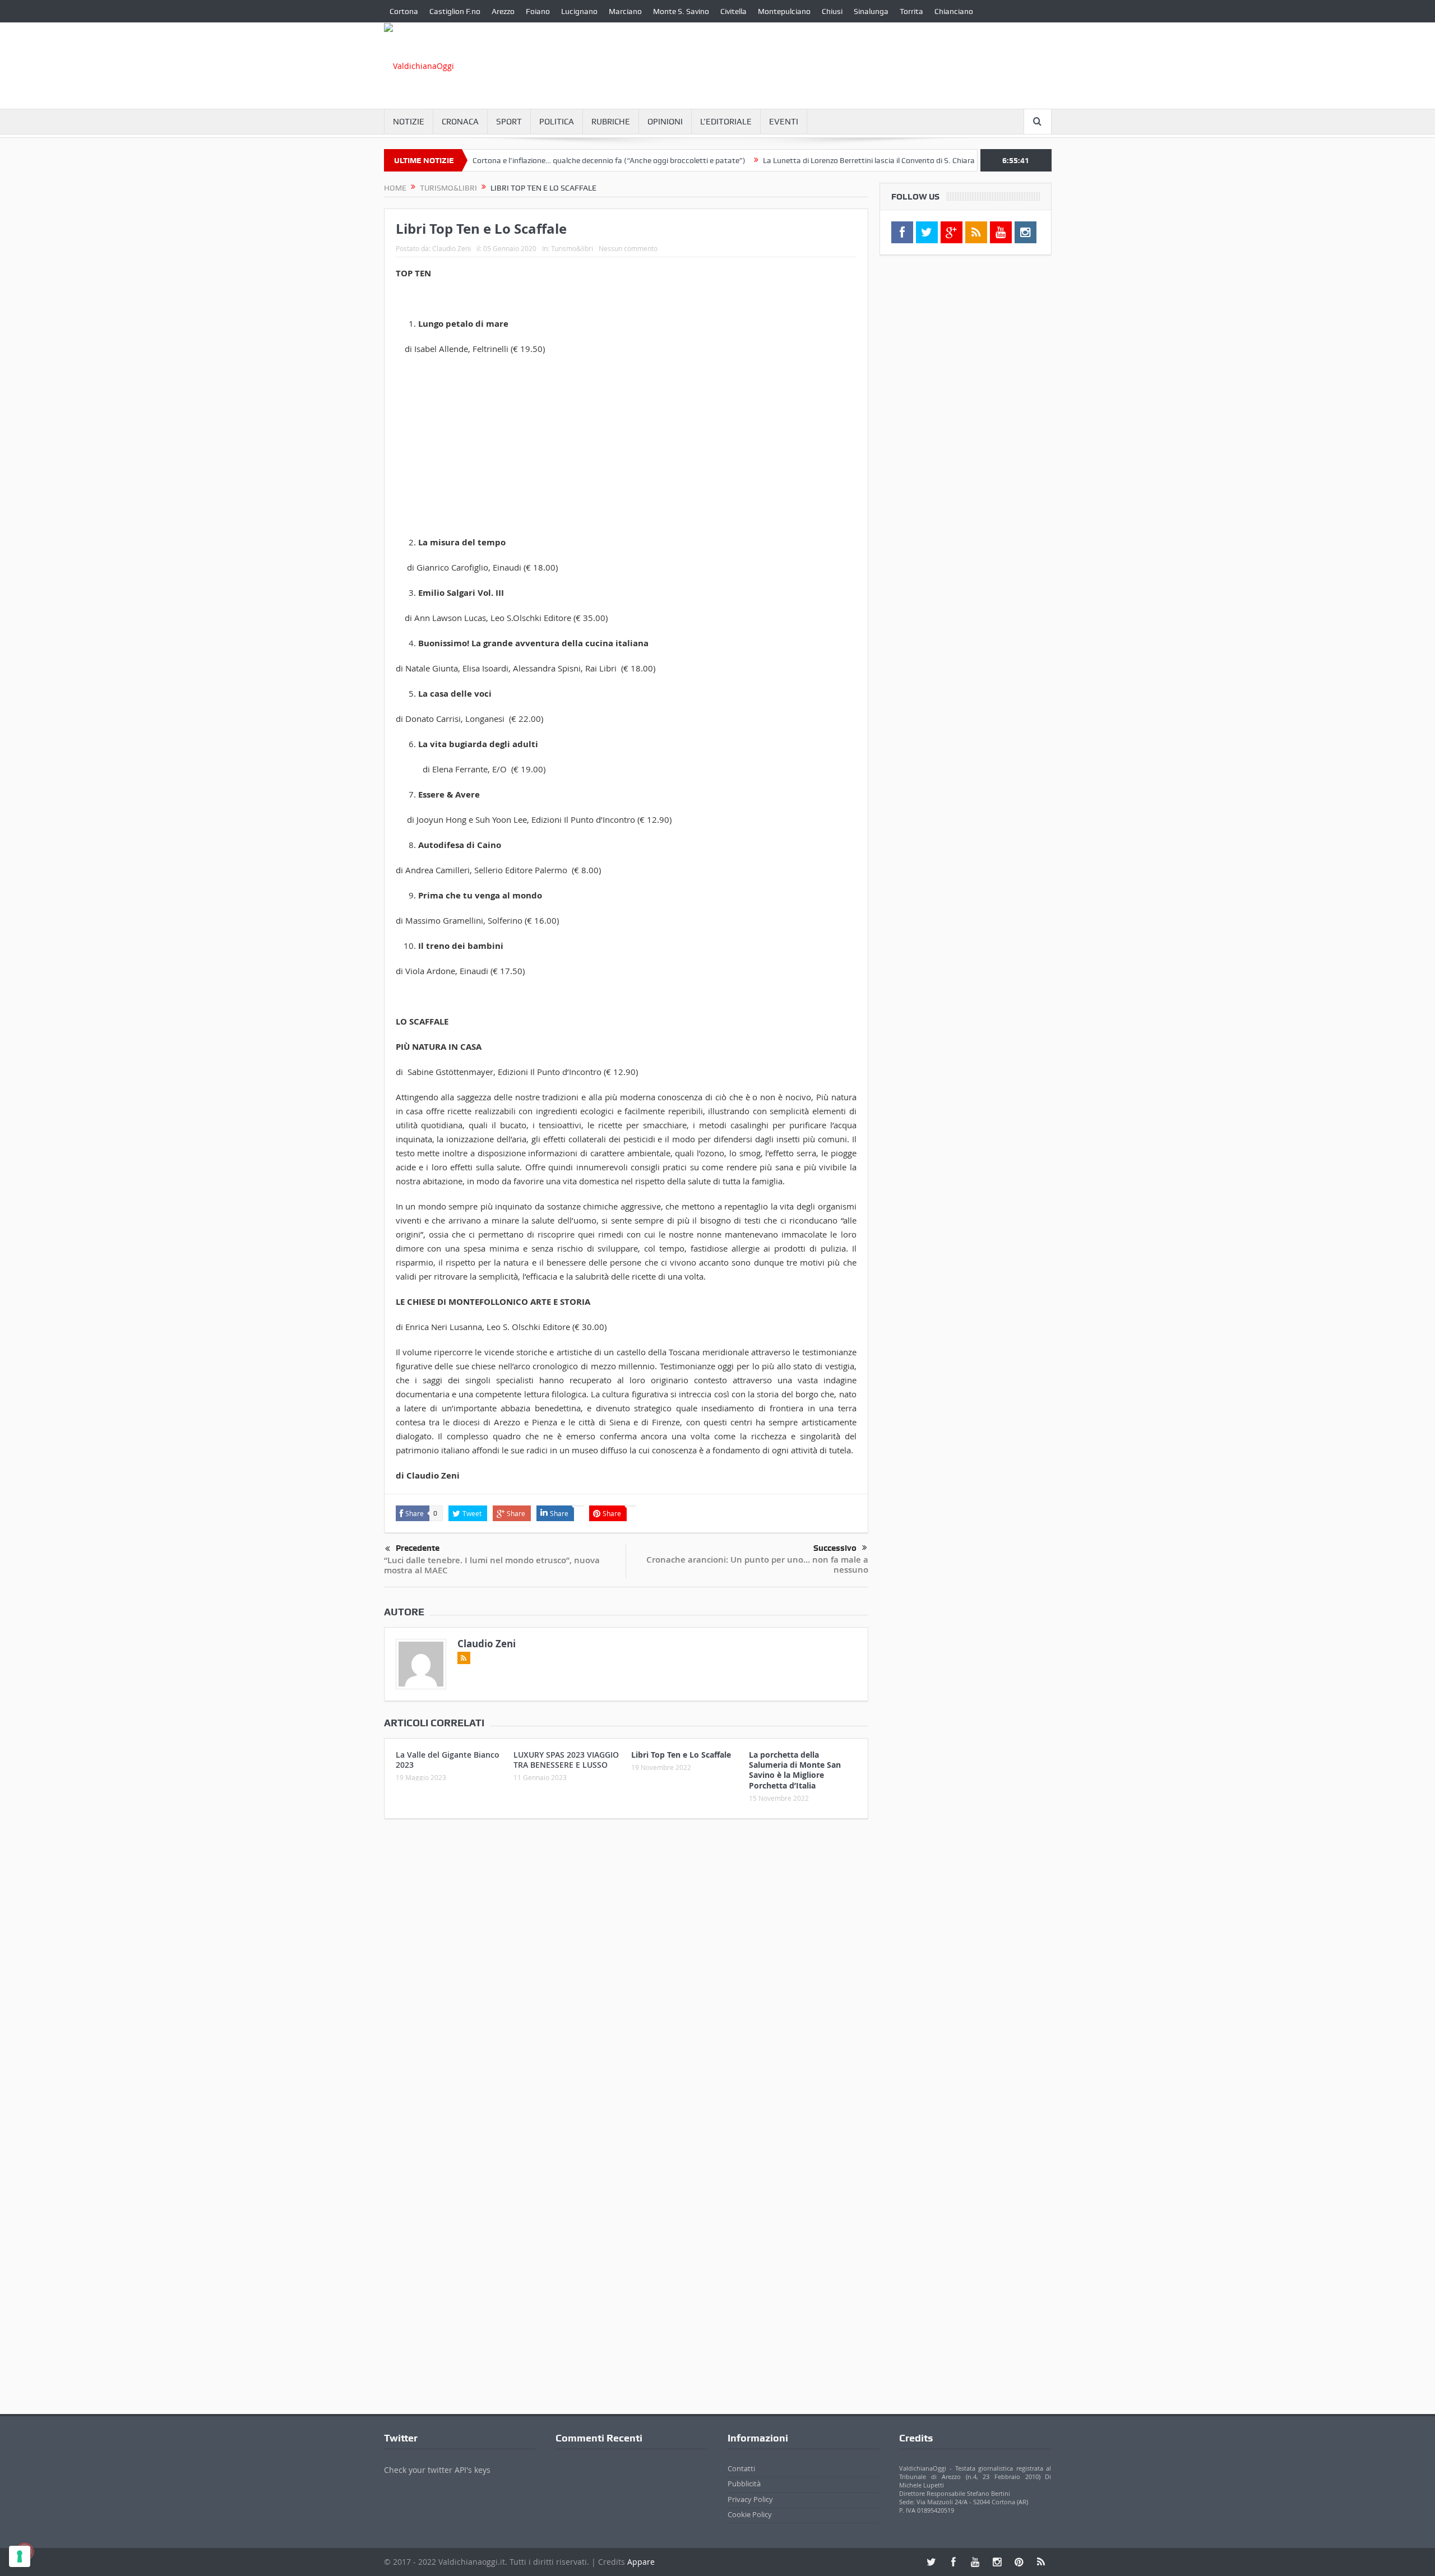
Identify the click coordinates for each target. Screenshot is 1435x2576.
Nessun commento (628, 248)
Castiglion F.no (455, 11)
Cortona (404, 11)
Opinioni (665, 122)
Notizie (409, 122)
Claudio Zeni (452, 248)
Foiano (538, 11)
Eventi (784, 122)
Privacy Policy (750, 2499)
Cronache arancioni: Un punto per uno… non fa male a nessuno (757, 1565)
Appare (641, 2562)
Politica (557, 122)
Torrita (911, 11)
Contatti (741, 2468)
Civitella (733, 11)
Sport (509, 122)
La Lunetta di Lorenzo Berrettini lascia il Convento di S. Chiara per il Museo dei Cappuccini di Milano (868, 160)
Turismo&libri (572, 248)
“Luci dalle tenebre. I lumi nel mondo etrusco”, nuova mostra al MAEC (492, 1565)
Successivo (835, 1548)
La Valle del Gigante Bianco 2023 (448, 1760)
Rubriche (611, 122)
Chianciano (954, 11)
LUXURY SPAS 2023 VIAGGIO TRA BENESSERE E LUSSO (566, 1760)
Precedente (418, 1548)
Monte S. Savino (681, 11)
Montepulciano (784, 11)
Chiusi (832, 11)
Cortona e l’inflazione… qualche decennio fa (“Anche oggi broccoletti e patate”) (544, 160)
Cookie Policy (750, 2514)
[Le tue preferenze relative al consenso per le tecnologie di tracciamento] (20, 2556)
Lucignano (579, 11)
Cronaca (460, 122)
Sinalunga (871, 11)
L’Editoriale (726, 122)
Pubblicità (744, 2484)
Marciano (625, 11)
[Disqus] (626, 1976)
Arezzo (503, 11)
